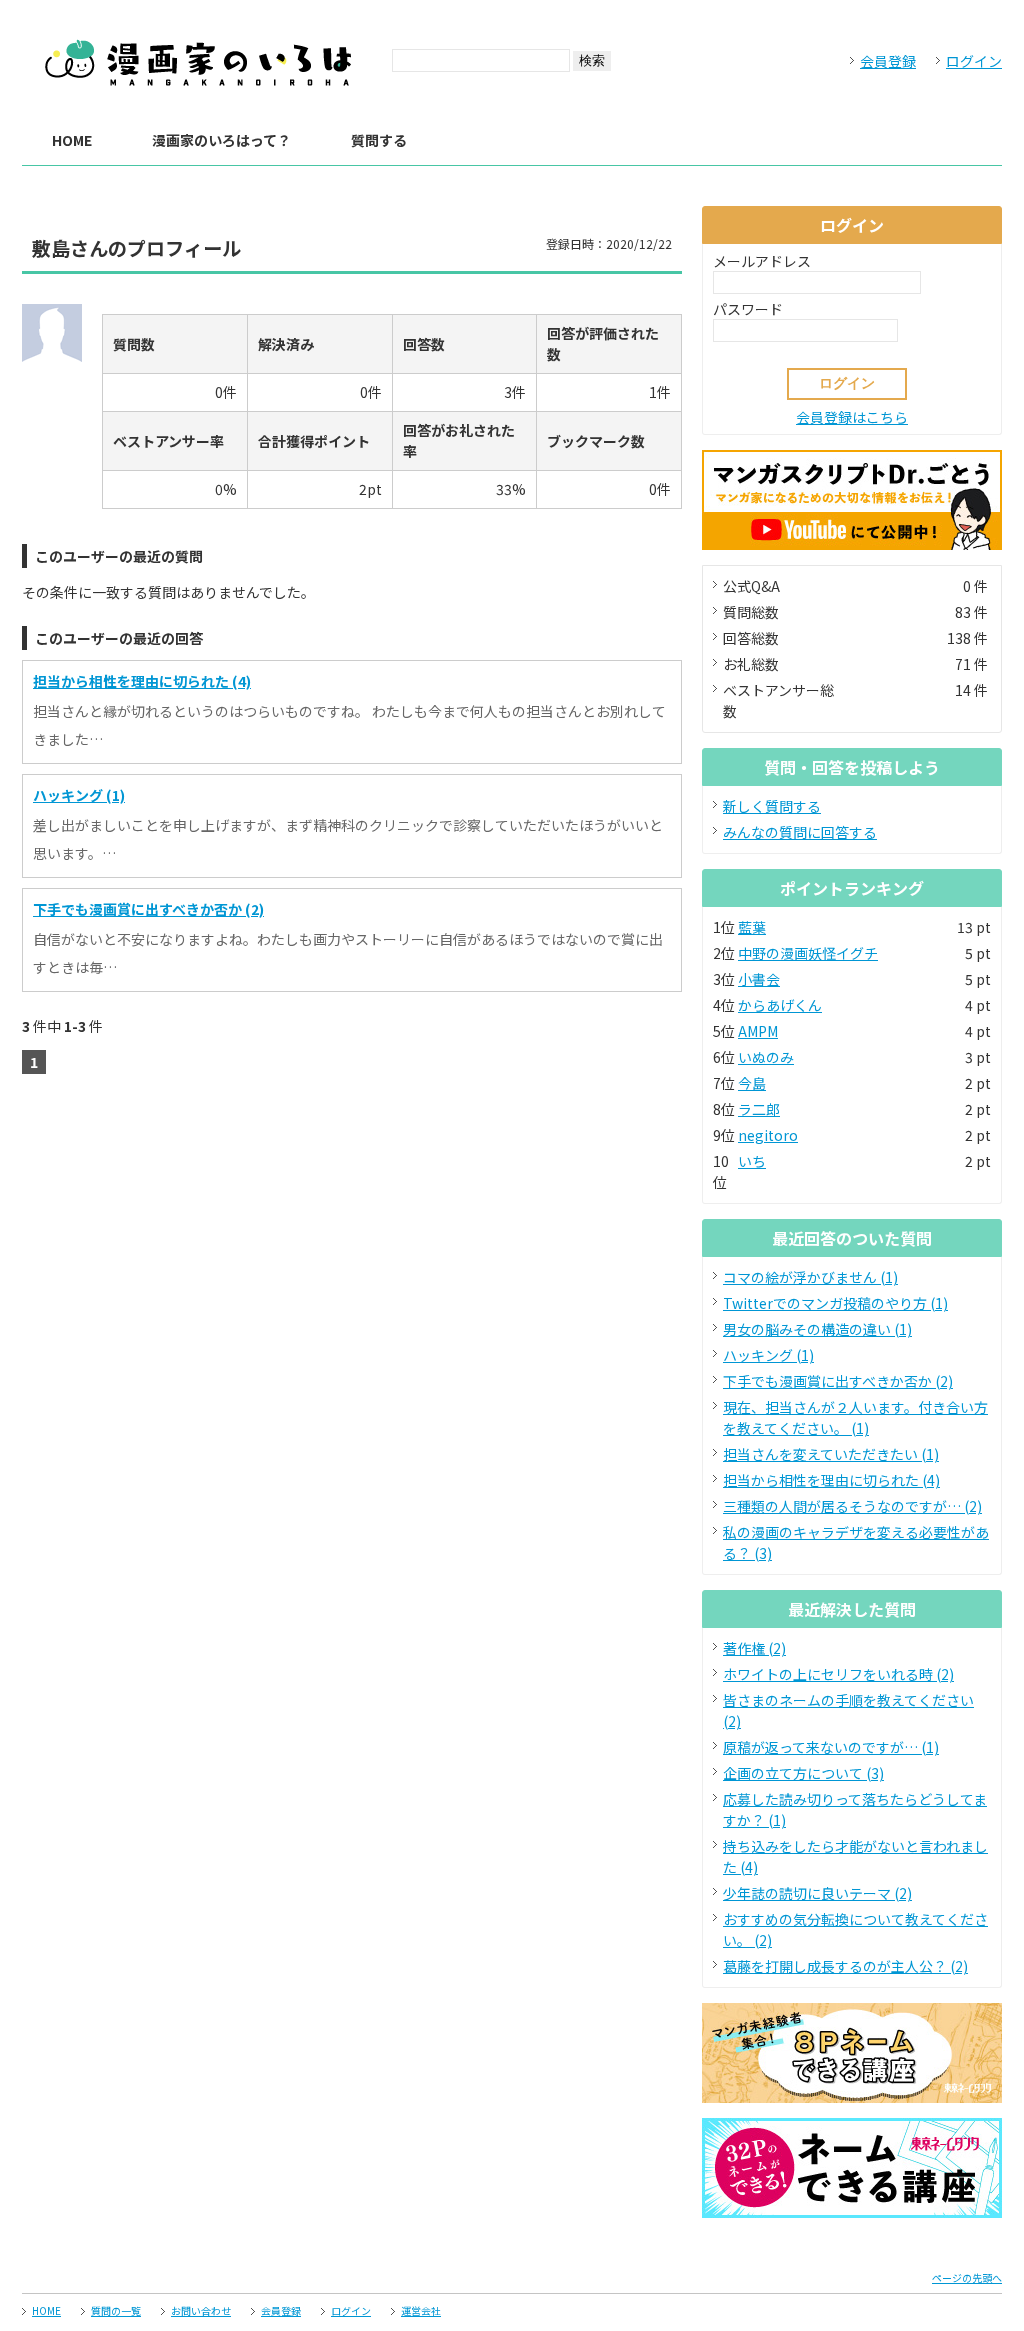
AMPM (758, 1031)
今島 (752, 1083)
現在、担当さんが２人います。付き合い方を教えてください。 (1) (855, 1417)
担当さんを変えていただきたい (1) (831, 1454)
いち (752, 1161)
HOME (72, 140)
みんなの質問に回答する (800, 832)
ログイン (974, 61)
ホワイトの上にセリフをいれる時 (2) (838, 1674)
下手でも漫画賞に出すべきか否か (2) (148, 909)
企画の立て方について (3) (803, 1773)
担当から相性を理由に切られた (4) (142, 681)
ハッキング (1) (79, 795)
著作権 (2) (754, 1648)
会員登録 (888, 61)
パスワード (748, 309)
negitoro (768, 1135)
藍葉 (752, 927)
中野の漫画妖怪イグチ (808, 953)
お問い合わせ (201, 2310)
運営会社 (421, 2310)
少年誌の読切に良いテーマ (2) (817, 1893)
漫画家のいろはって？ (221, 140)
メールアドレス (762, 261)
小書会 (759, 979)
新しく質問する (772, 806)
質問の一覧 (116, 2310)
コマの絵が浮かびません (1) (810, 1277)
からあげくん (780, 1005)
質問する (379, 140)
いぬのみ (766, 1057)
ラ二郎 (759, 1109)
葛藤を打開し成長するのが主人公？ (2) (845, 1966)
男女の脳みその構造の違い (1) (817, 1329)
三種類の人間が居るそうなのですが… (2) (852, 1506)
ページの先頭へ (967, 2277)
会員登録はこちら (852, 417)
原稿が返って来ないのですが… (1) (831, 1747)
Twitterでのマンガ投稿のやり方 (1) (835, 1303)
